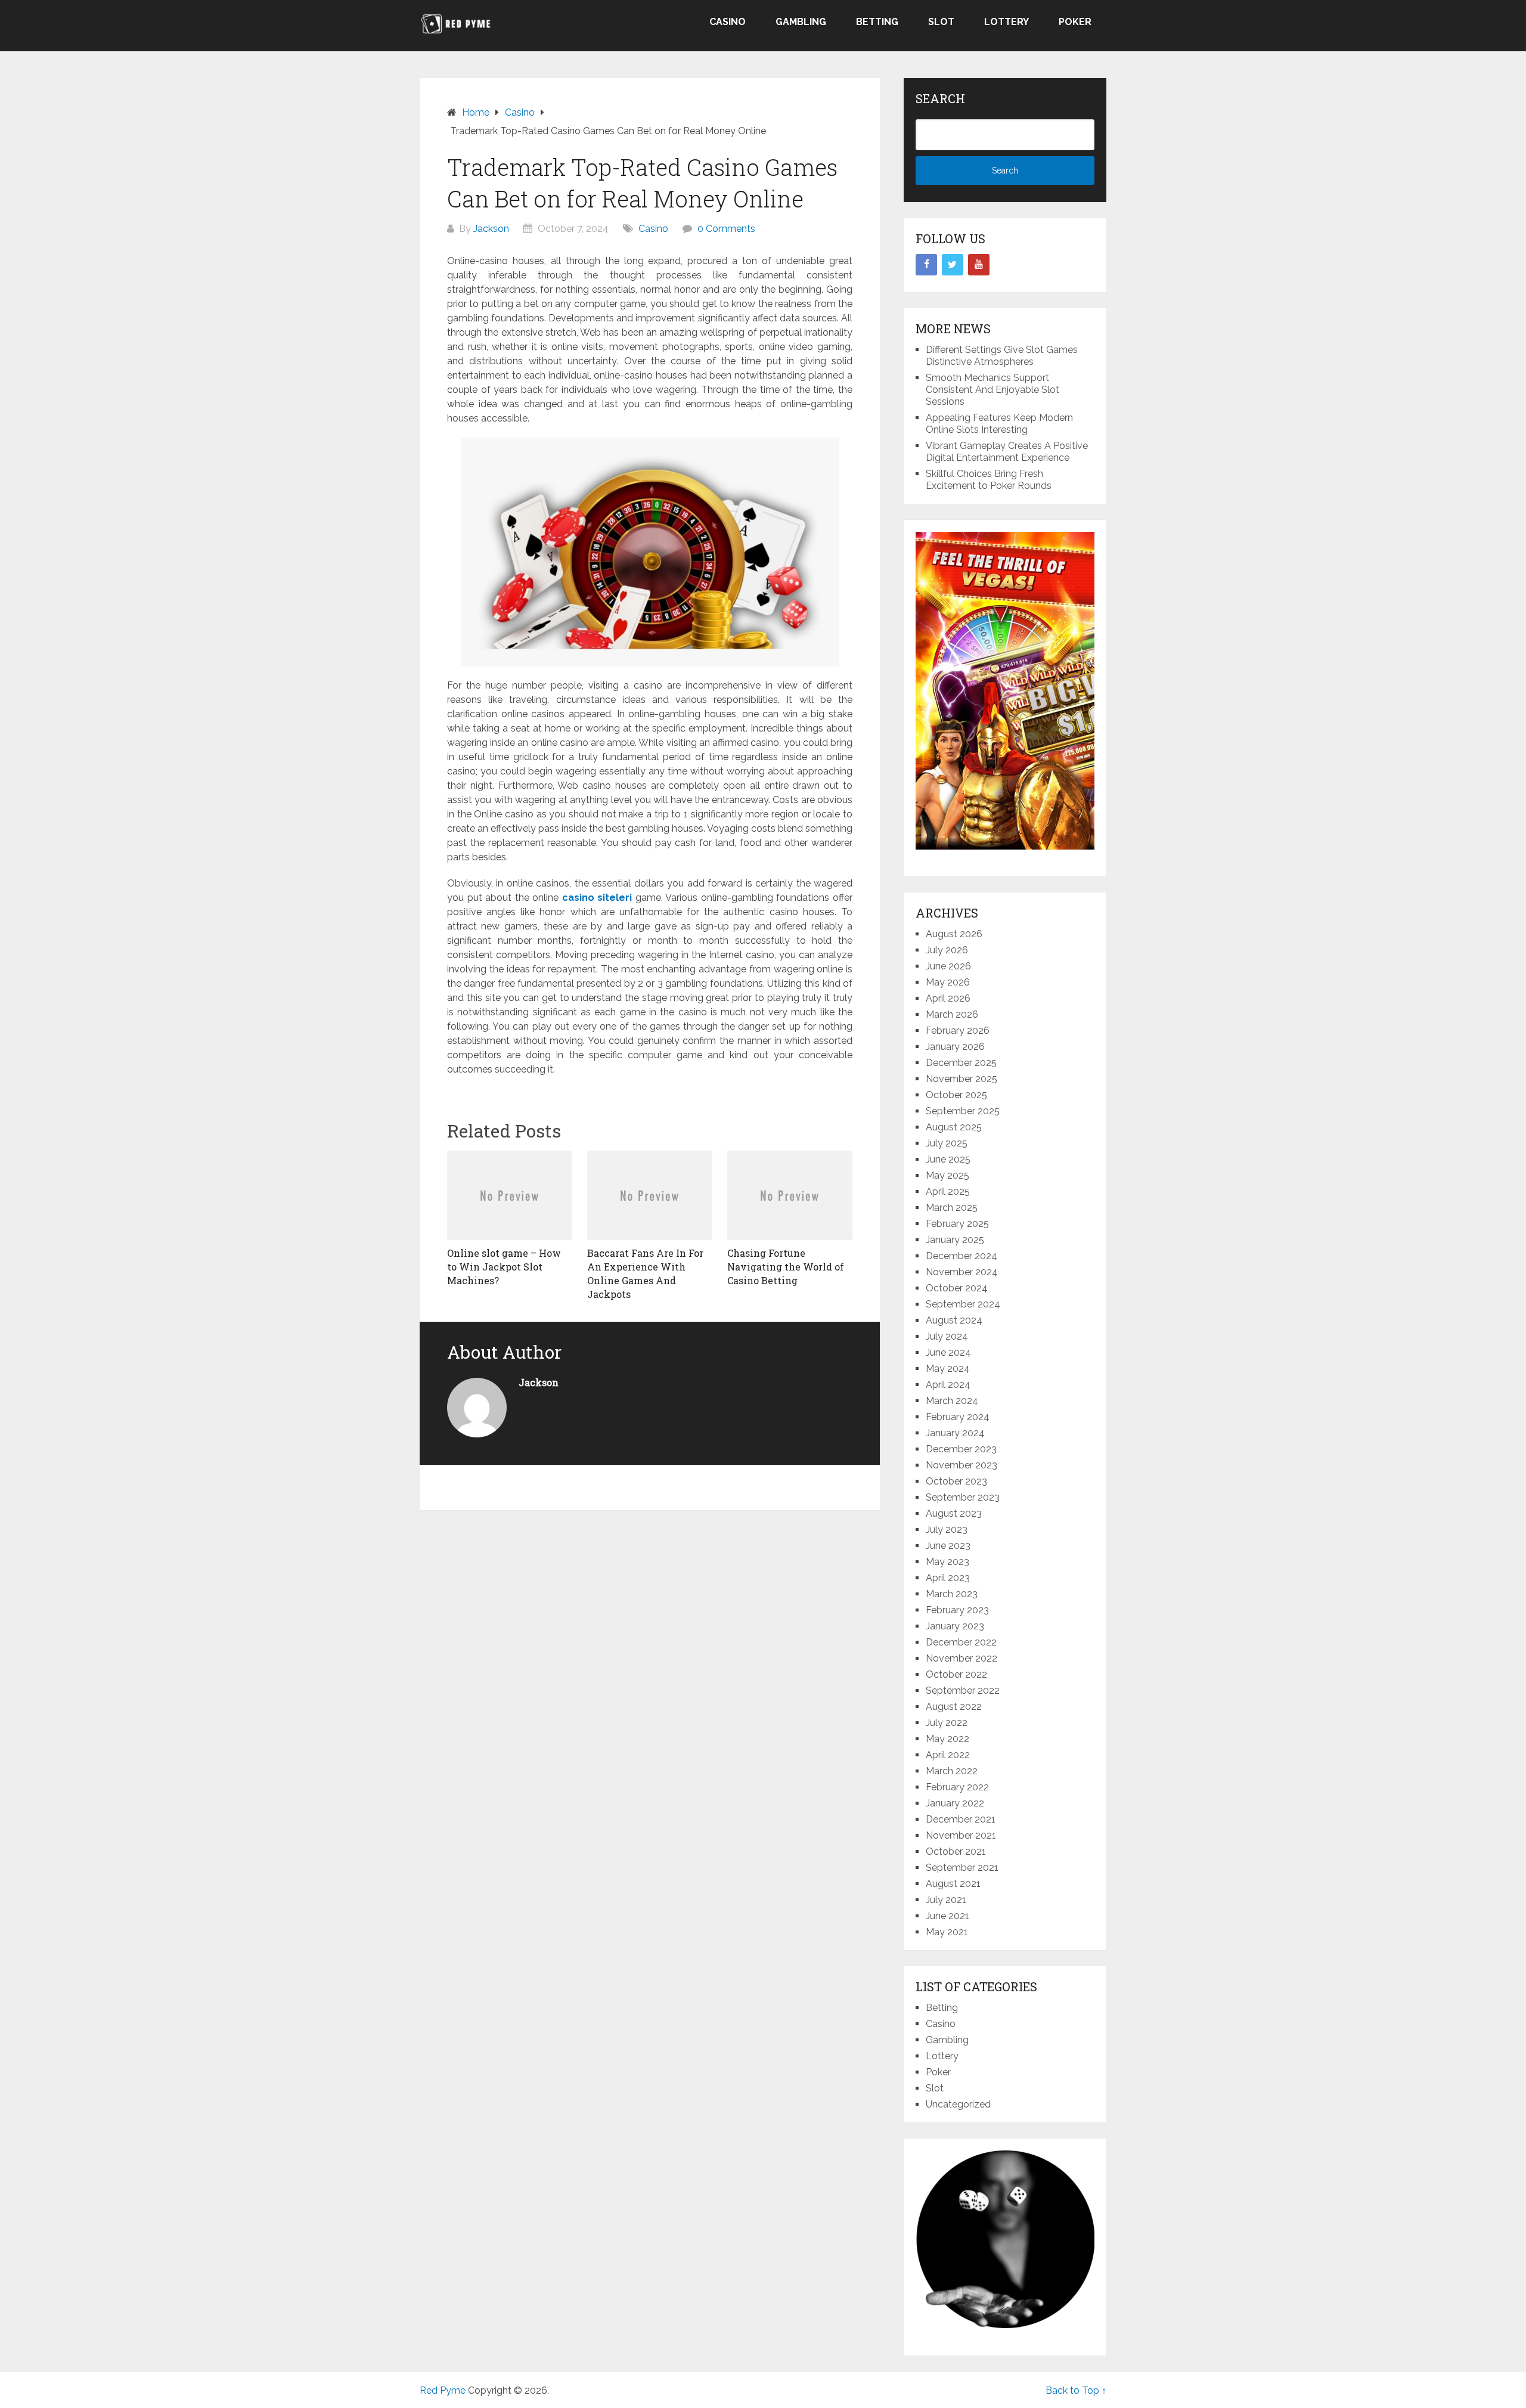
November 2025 (961, 1079)
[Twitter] (953, 265)
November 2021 (961, 1835)
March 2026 (952, 1014)
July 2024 (947, 1336)
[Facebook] (926, 265)
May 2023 (947, 1562)
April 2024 (948, 1385)
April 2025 (948, 1191)
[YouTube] (979, 265)
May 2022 (947, 1739)
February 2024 (958, 1417)
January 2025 (955, 1240)
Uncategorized (958, 2104)
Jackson (491, 229)
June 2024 (948, 1352)
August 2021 (953, 1884)
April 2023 (948, 1578)
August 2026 (954, 934)
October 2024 (957, 1288)
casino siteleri (597, 898)
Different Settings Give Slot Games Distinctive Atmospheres (1002, 356)
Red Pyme (443, 2390)
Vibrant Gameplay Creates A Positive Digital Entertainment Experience (1007, 452)
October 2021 (956, 1851)
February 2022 (957, 1787)
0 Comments (726, 229)
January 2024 (955, 1433)
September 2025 (963, 1111)
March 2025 (952, 1208)
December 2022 (961, 1642)
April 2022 (948, 1755)
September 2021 (962, 1868)
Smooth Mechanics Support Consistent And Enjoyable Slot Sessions (992, 390)
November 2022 (961, 1658)
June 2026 (948, 966)
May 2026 (948, 982)
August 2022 (954, 1707)
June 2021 (947, 1916)
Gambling (801, 22)
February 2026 (958, 1031)
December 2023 (961, 1449)
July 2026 (947, 950)
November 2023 (961, 1465)
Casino (728, 22)
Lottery (1007, 22)
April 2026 (948, 998)
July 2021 (946, 1900)
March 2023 (952, 1594)
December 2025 (961, 1063)
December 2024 (961, 1256)
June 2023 (948, 1546)
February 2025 (957, 1224)
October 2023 (956, 1481)
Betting (877, 22)
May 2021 (947, 1932)
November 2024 (962, 1272)
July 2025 (947, 1143)
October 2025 (956, 1095)
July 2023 (947, 1530)
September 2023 (963, 1497)
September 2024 (963, 1304)
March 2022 (952, 1771)
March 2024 (952, 1401)
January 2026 (955, 1047)
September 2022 (963, 1690)
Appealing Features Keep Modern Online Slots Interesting (999, 424)
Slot (941, 22)
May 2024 (948, 1369)
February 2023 (957, 1610)
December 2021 (961, 1819)
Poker (1075, 22)
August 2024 (954, 1320)
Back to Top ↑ (1076, 2390)
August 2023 (954, 1513)
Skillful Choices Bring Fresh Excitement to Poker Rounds (989, 480)
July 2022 (947, 1723)
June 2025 (948, 1159)
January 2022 (955, 1803)
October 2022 (956, 1674)
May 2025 (947, 1175)
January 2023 (955, 1626)
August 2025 (954, 1127)
